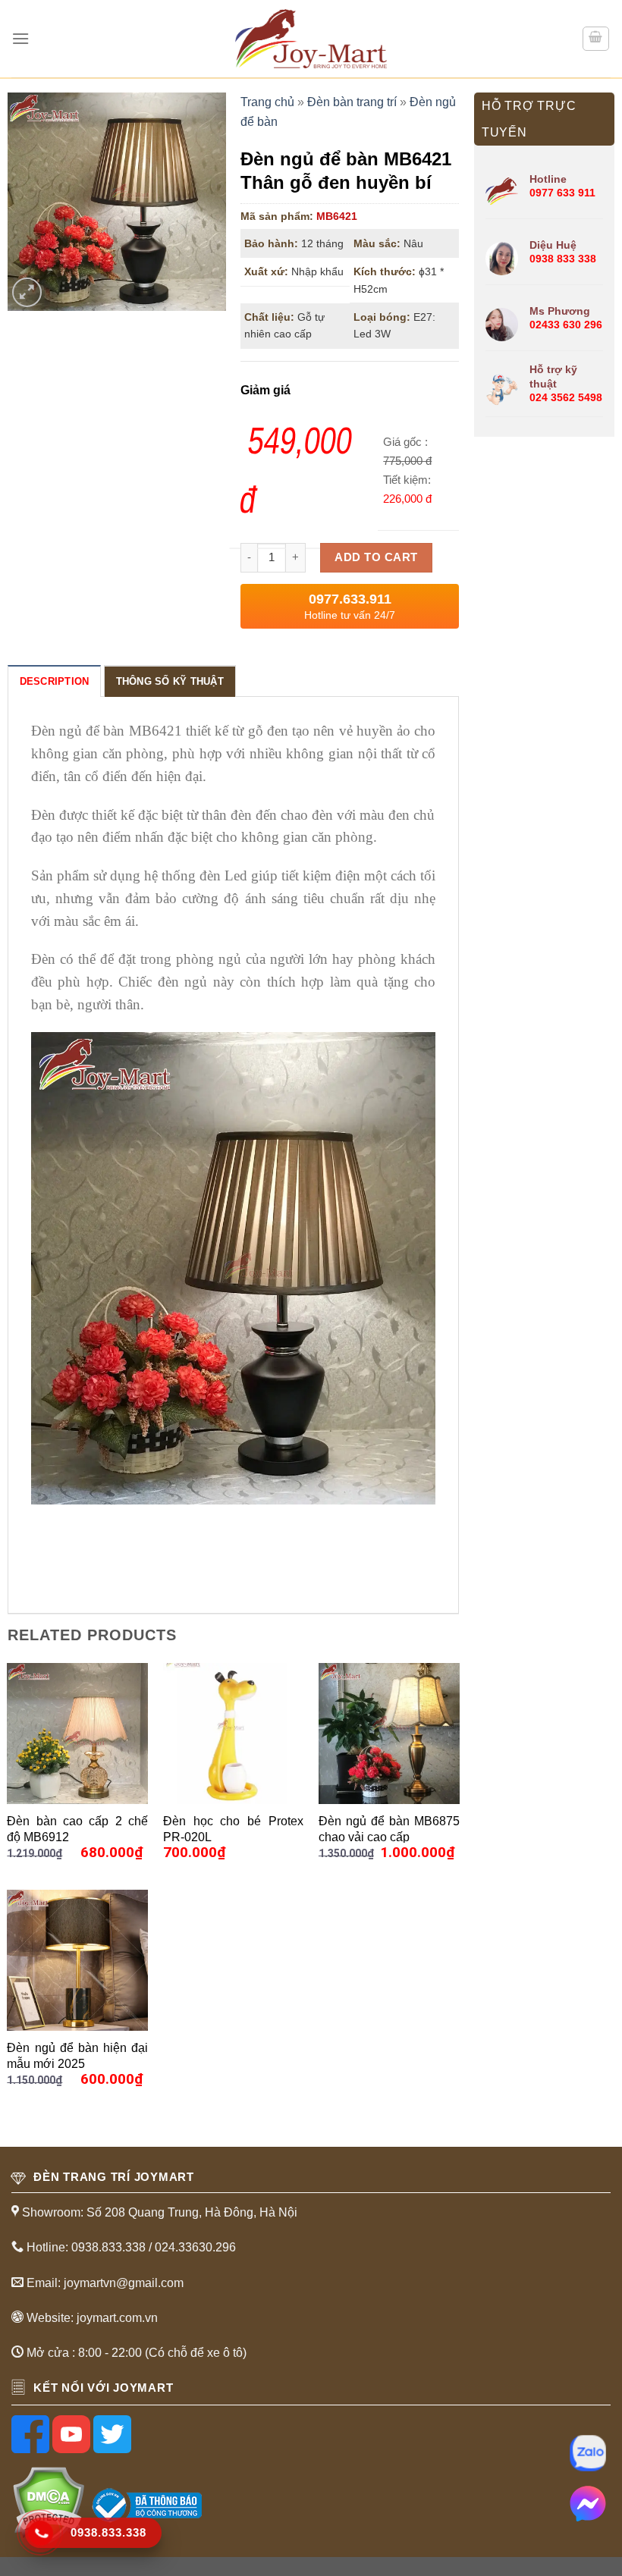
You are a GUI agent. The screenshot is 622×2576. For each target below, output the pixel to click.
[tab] (55, 681)
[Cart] (596, 39)
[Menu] (20, 38)
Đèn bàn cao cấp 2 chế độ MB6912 (77, 1829)
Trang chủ (267, 102)
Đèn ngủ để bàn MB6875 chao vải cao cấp (389, 1829)
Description (55, 681)
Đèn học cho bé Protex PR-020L (234, 1829)
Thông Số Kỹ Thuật (170, 681)
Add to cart (376, 557)
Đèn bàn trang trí (352, 102)
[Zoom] (27, 292)
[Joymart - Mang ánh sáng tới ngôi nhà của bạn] (311, 38)
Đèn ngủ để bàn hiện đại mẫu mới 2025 (77, 2055)
